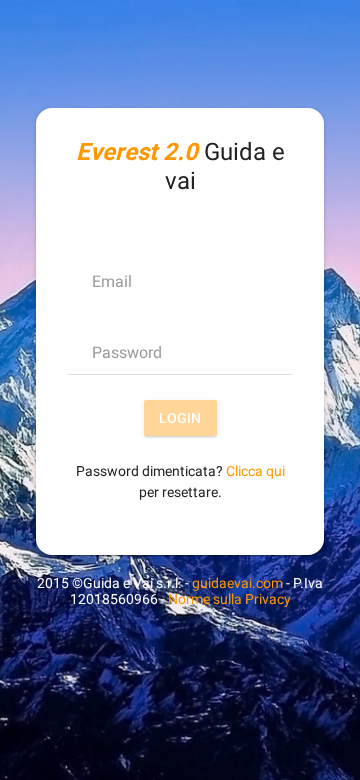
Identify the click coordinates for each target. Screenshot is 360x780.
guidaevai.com (237, 583)
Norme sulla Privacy (229, 599)
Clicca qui (255, 471)
